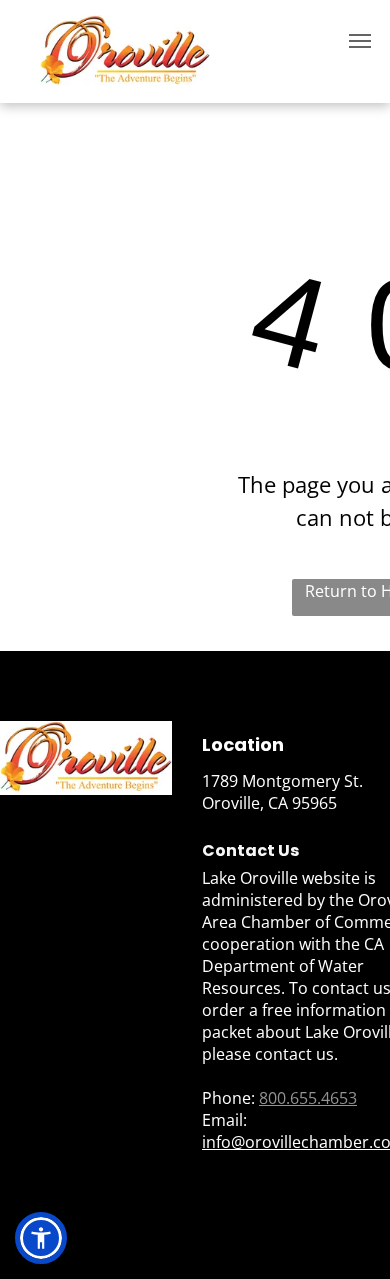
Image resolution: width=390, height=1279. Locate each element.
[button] (41, 1238)
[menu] (360, 41)
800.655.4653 (308, 1098)
